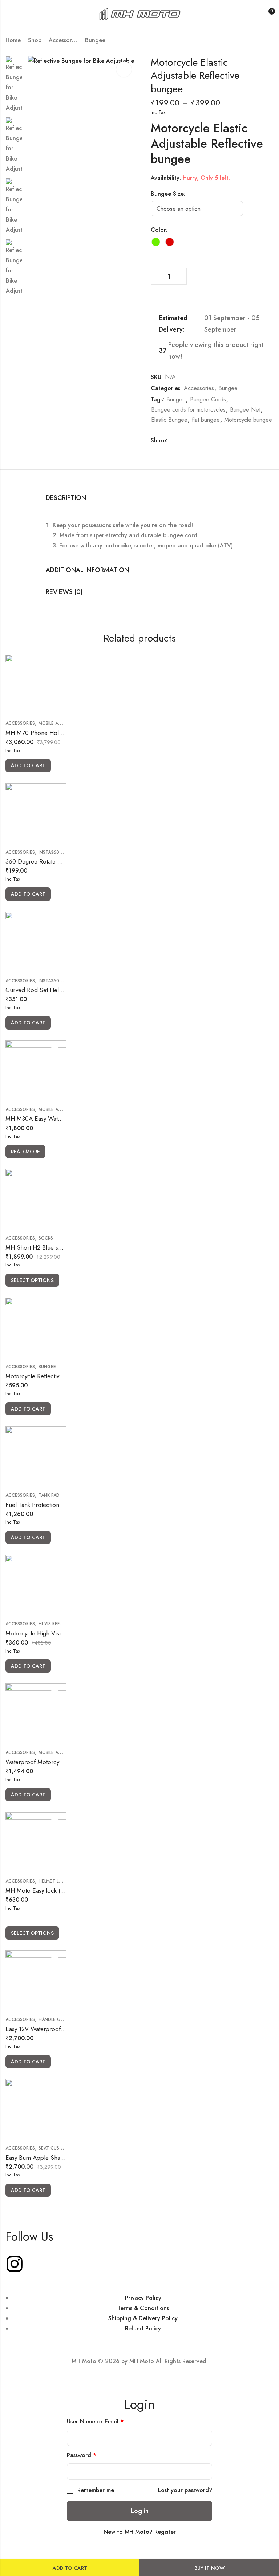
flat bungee (206, 420)
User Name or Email (95, 2421)
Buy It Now (209, 2568)
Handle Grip (53, 2019)
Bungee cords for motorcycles (188, 410)
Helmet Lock (53, 1881)
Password (82, 2455)
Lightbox (124, 69)
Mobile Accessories (62, 723)
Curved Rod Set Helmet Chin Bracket (55, 990)
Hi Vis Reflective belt (63, 1624)
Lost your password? (185, 2490)
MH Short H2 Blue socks (38, 1247)
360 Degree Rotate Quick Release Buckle (60, 861)
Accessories (63, 40)
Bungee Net (245, 410)
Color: (159, 230)
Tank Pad (49, 1495)
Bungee (95, 40)
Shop (35, 40)
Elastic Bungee (169, 420)
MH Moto (143, 2361)
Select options (32, 1280)
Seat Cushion (54, 2148)
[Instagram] (15, 2264)
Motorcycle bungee (248, 420)
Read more (25, 1152)
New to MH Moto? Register (140, 2532)
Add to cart (70, 2568)
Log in (140, 2511)
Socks (46, 1238)
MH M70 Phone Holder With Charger (55, 733)
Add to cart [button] (28, 765)
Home (13, 40)
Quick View (55, 666)
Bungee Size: (168, 194)
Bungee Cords (208, 399)
